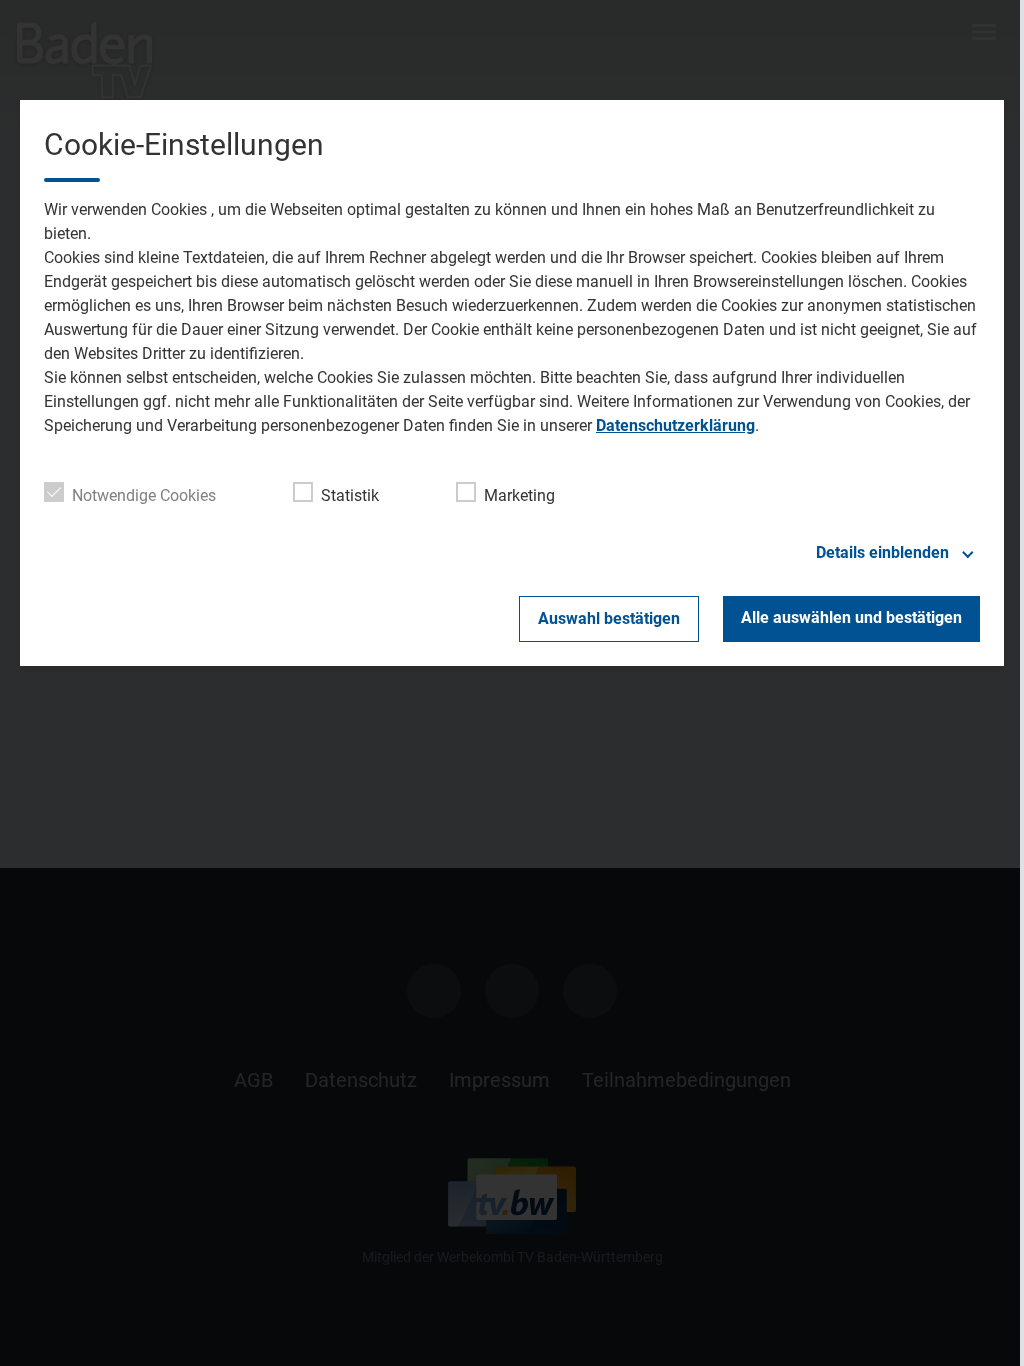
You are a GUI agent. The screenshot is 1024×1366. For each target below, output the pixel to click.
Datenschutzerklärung (675, 425)
